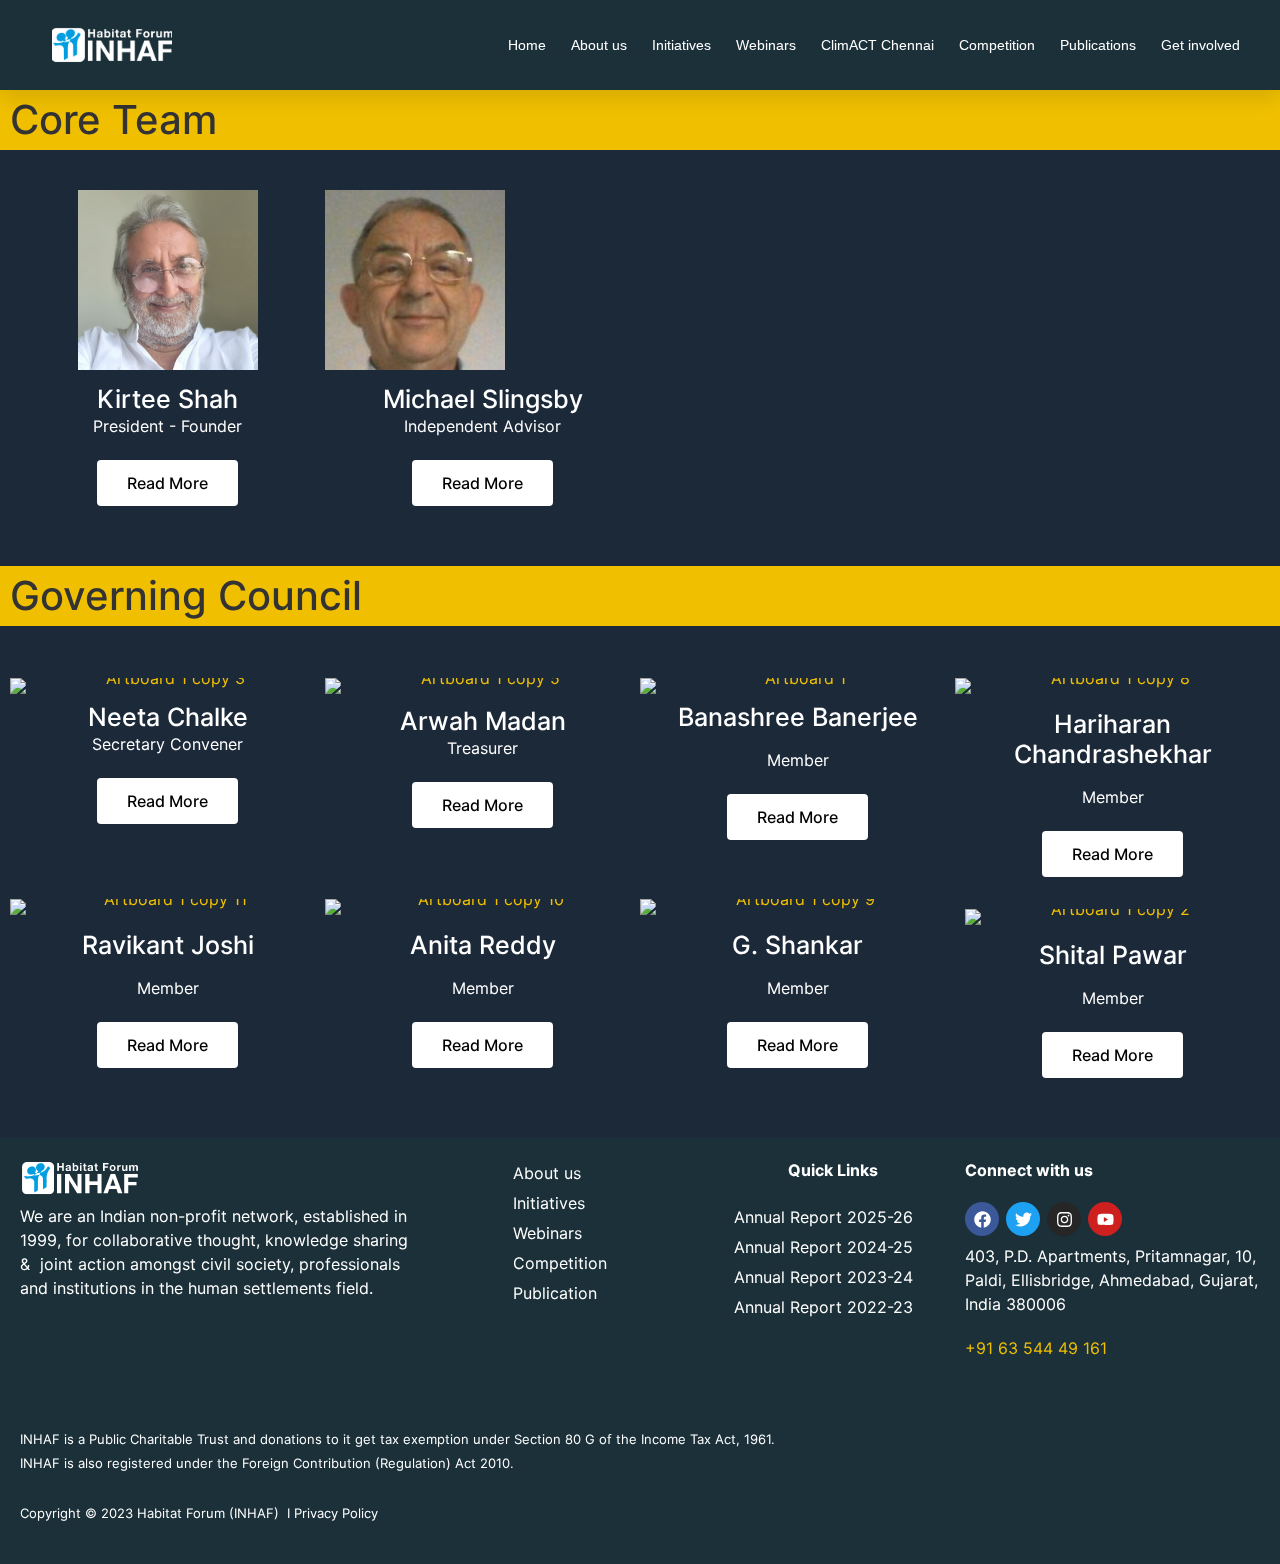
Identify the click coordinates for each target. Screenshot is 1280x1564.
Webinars (766, 45)
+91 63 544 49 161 (1036, 1348)
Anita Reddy (483, 945)
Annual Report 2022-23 (823, 1307)
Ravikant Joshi (168, 945)
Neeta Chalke (168, 717)
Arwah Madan (483, 721)
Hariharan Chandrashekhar (1113, 739)
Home (527, 45)
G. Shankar (797, 945)
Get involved (1200, 45)
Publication (555, 1293)
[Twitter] (1023, 1219)
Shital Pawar (1113, 955)
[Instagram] (1064, 1219)
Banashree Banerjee (798, 717)
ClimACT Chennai (877, 45)
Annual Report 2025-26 (823, 1217)
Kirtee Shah (167, 399)
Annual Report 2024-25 (823, 1247)
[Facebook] (982, 1219)
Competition (997, 45)
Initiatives (681, 45)
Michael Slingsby (483, 399)
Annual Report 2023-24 (823, 1277)
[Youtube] (1105, 1219)
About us (599, 45)
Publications (1098, 45)
